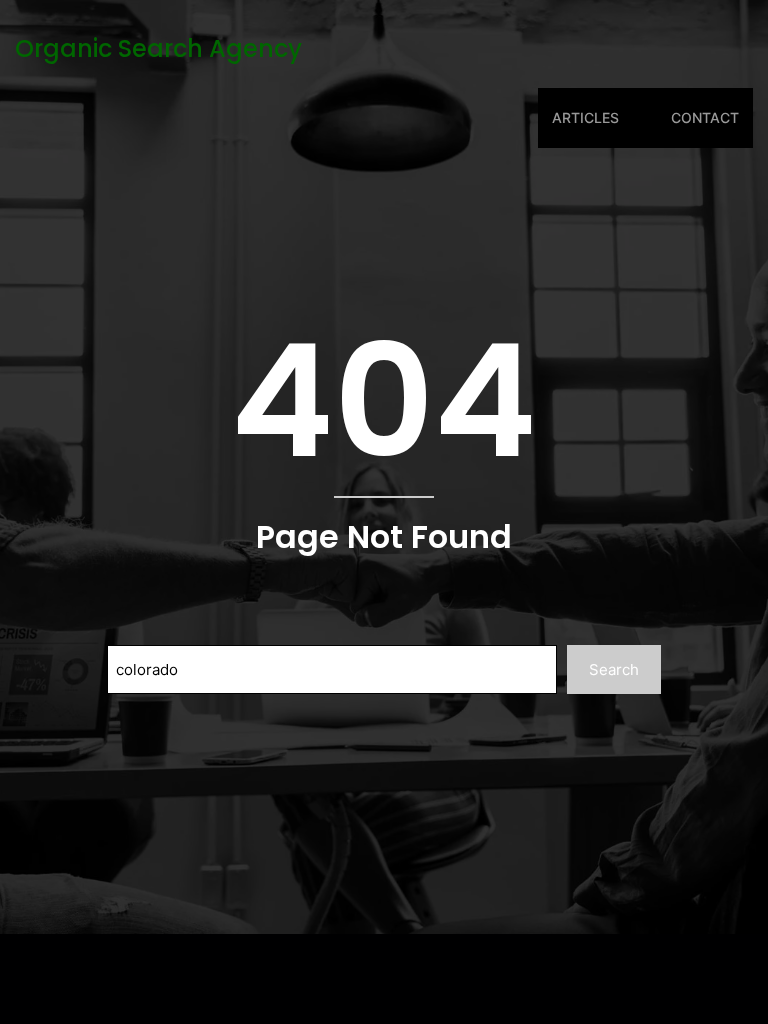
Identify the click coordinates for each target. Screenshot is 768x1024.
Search (614, 669)
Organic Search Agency (158, 48)
